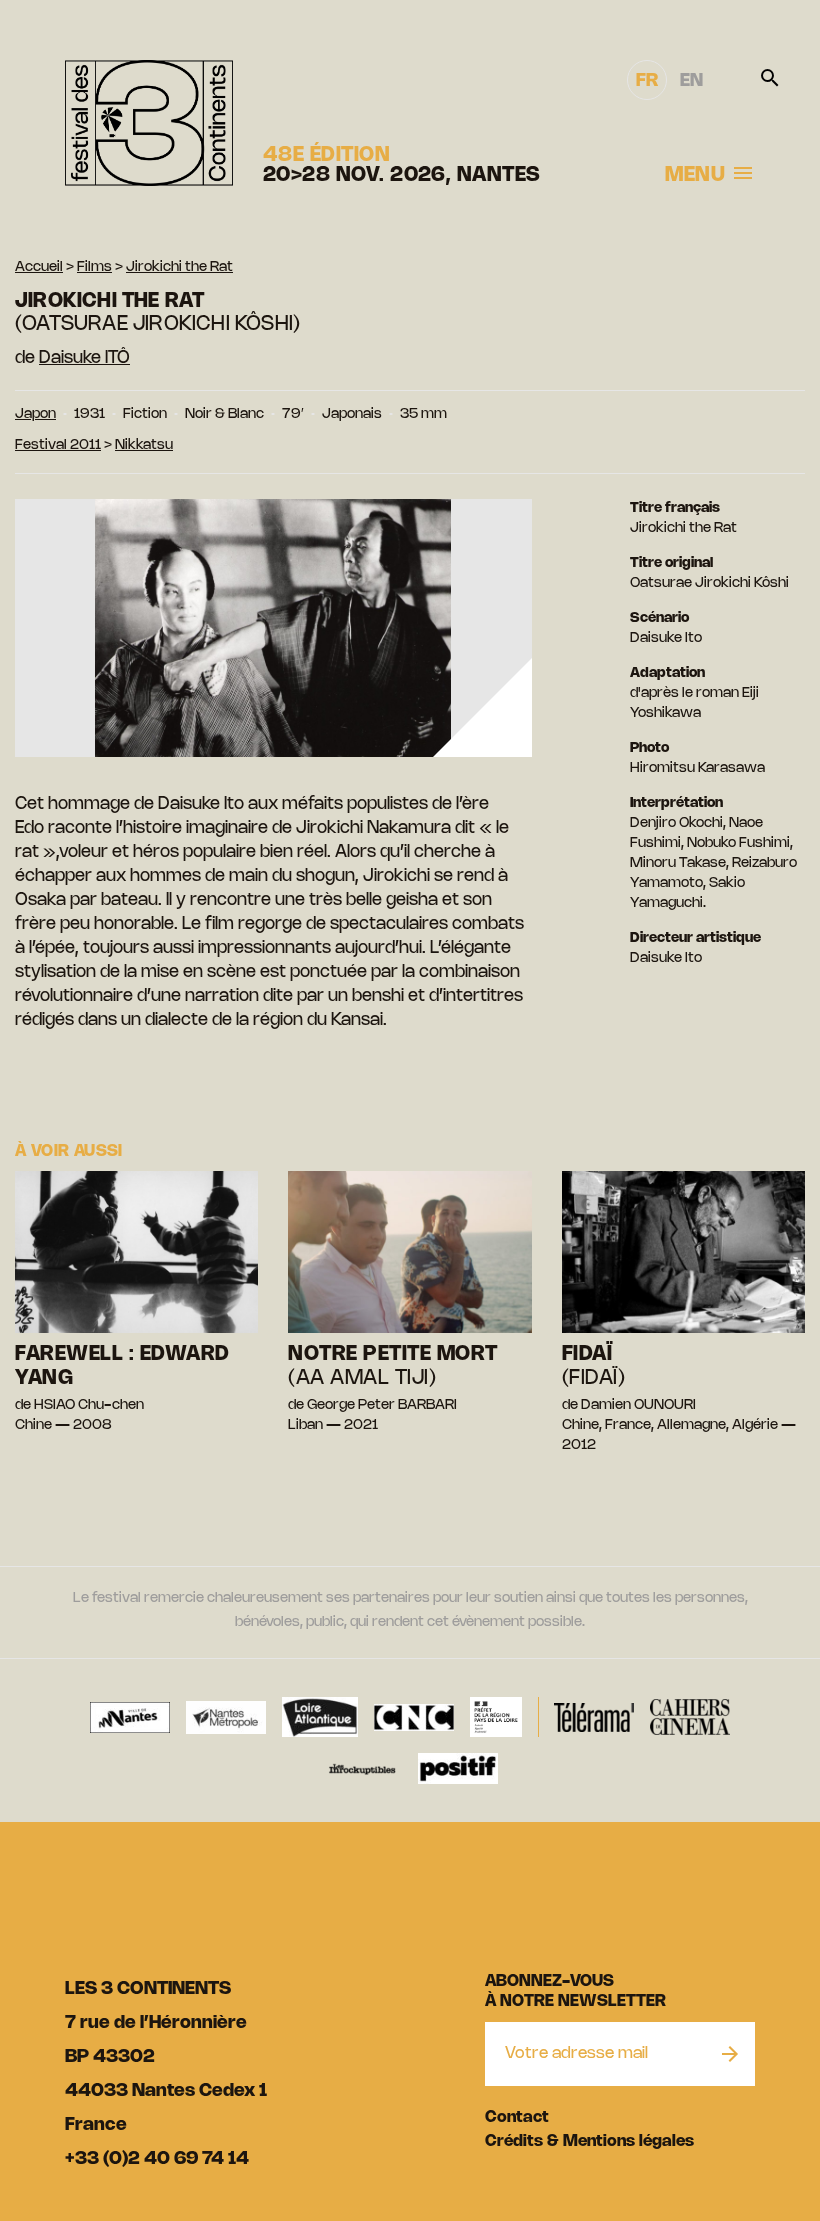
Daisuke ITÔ (84, 358)
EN (691, 81)
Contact (517, 2117)
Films (94, 267)
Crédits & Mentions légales (589, 2141)
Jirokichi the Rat (179, 267)
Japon (35, 414)
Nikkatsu (144, 445)
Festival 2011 (58, 445)
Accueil (39, 267)
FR (647, 81)
